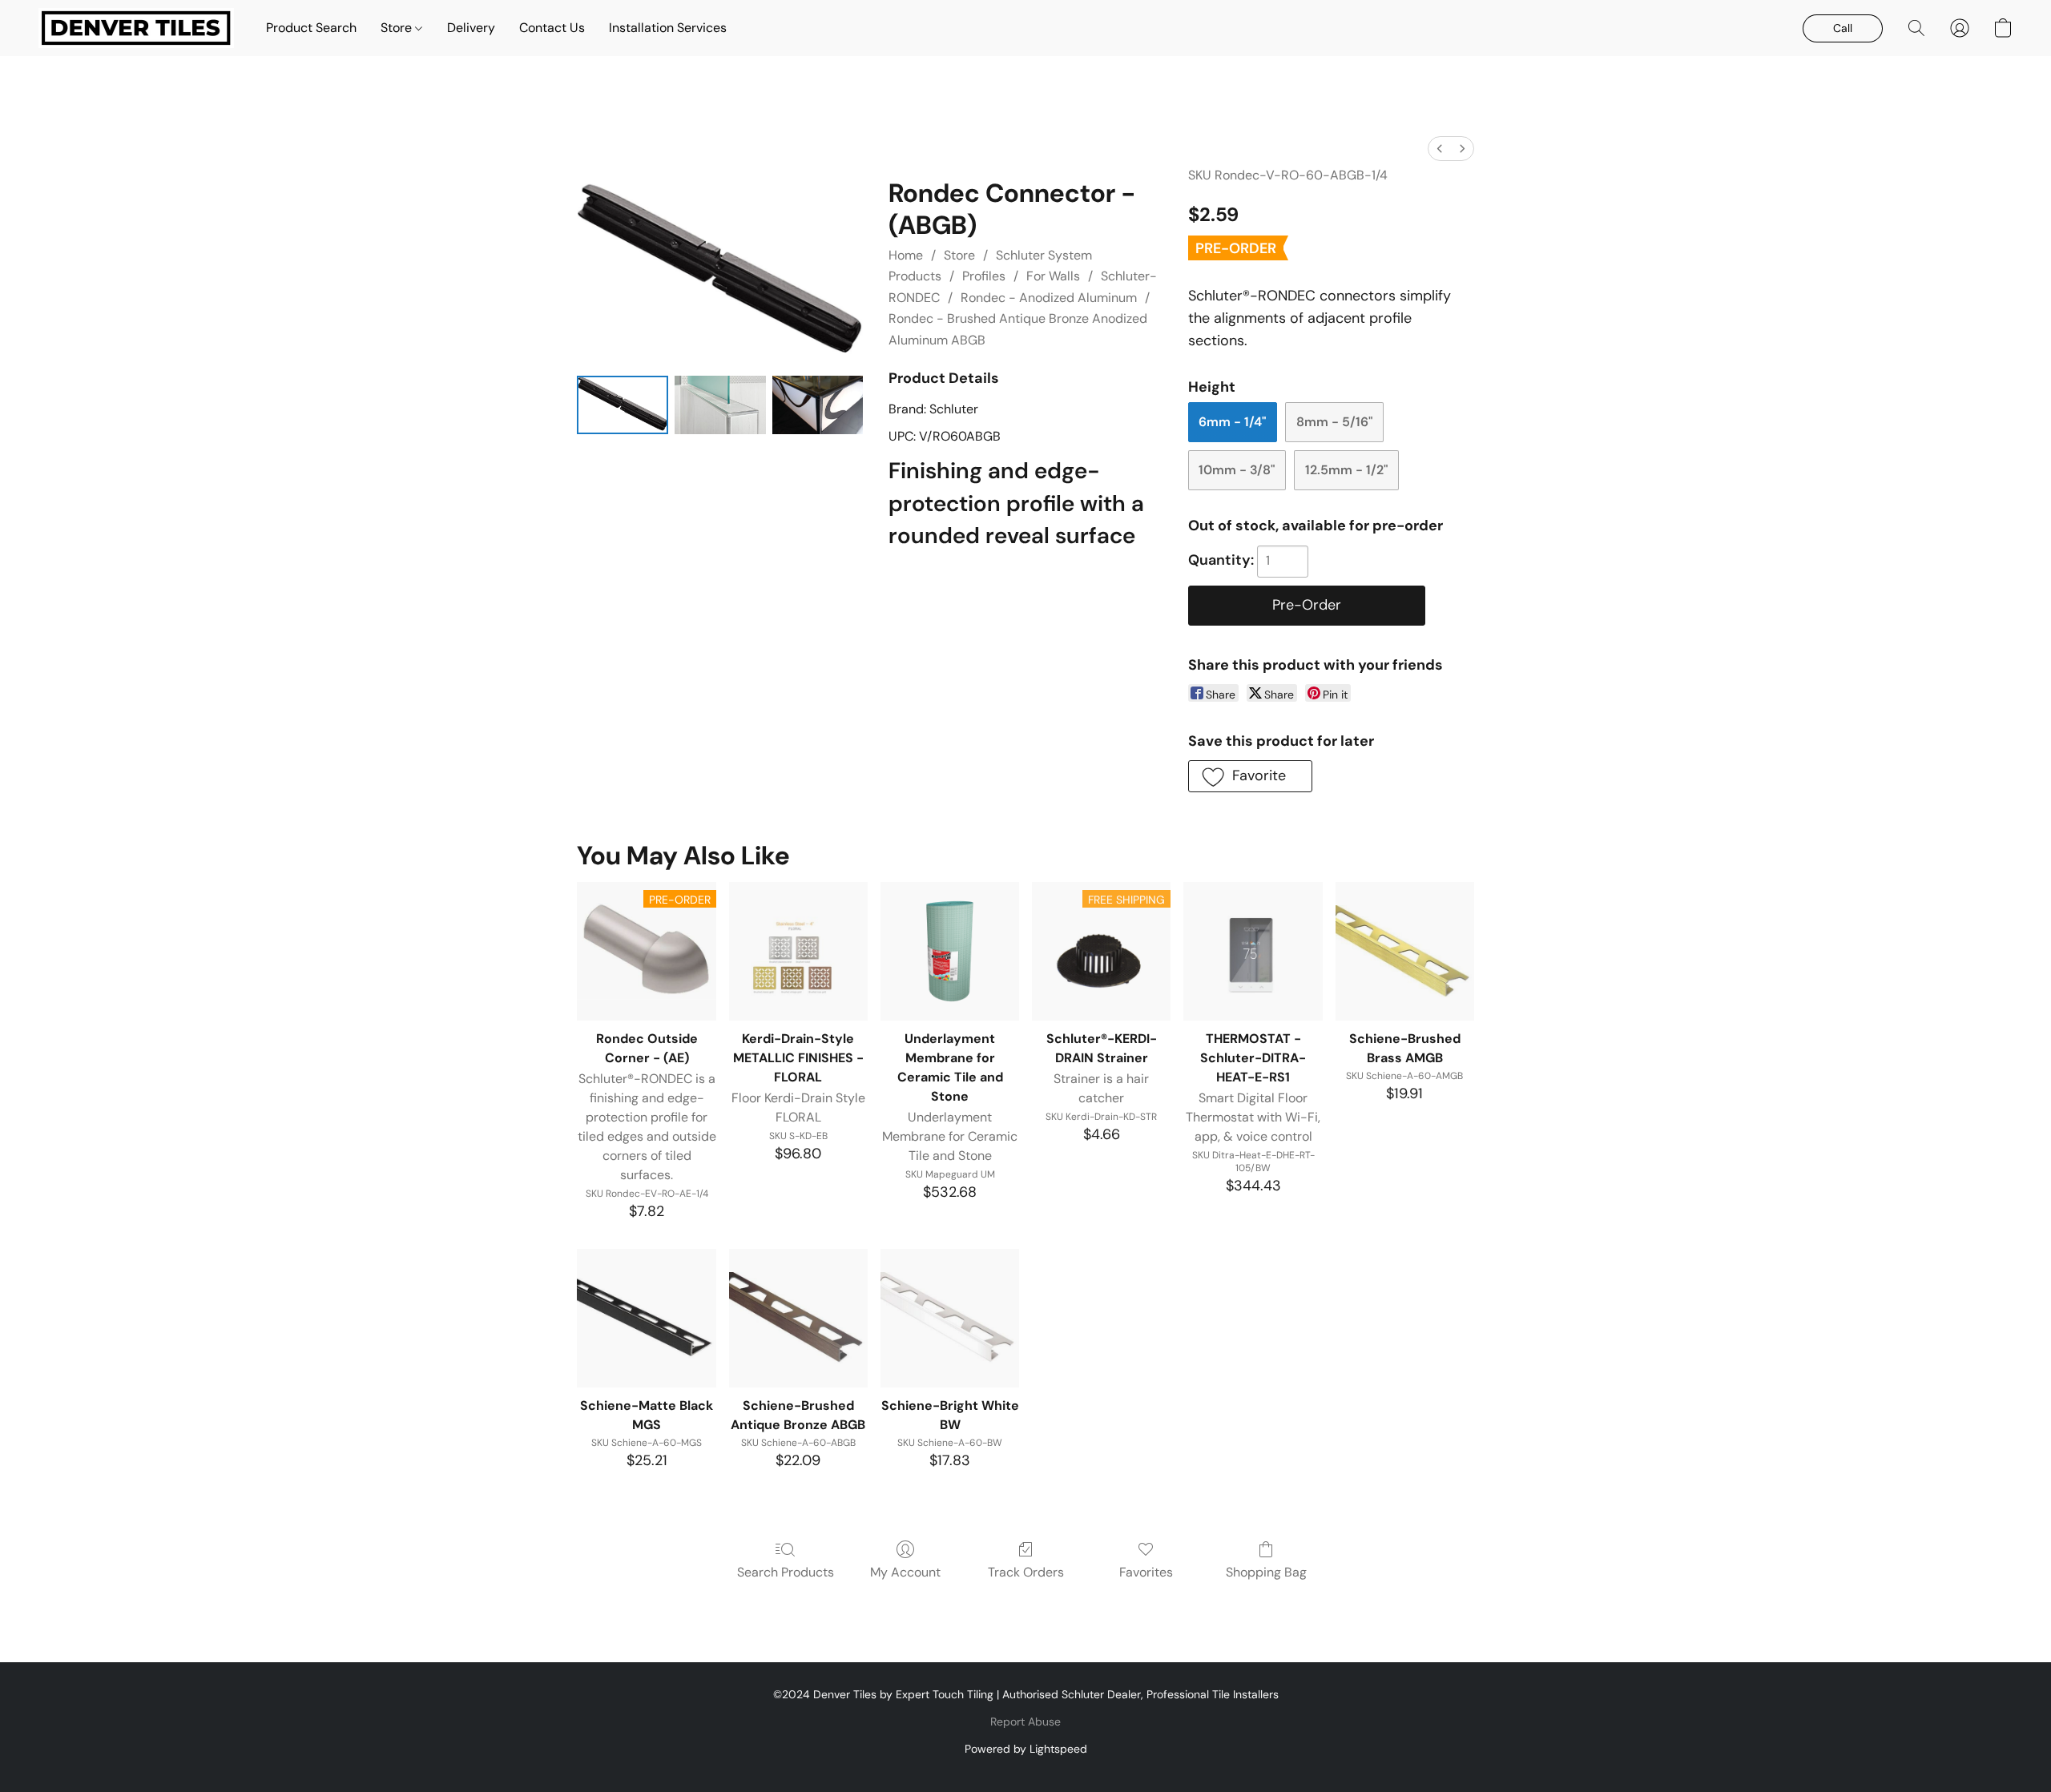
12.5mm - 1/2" (1346, 470)
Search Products (786, 1572)
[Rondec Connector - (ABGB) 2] (818, 405)
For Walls (1053, 276)
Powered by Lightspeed (1026, 1749)
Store (398, 28)
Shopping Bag (1266, 1572)
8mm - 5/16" (1334, 422)
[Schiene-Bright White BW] (950, 1318)
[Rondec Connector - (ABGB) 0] (623, 405)
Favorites (1146, 1572)
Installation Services (668, 28)
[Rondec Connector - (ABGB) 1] (720, 405)
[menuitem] (1440, 149)
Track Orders (1026, 1572)
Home (906, 255)
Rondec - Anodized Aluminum (1049, 298)
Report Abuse (1025, 1722)
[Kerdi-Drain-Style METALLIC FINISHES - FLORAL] (798, 951)
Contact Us (552, 28)
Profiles (984, 276)
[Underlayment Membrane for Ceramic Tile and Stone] (950, 951)
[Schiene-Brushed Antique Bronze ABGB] (798, 1318)
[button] (136, 28)
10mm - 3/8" (1237, 470)
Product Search (311, 28)
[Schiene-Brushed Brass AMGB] (1405, 951)
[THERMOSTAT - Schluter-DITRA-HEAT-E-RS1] (1253, 951)
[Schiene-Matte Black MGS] (646, 1318)
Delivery (471, 28)
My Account (905, 1572)
